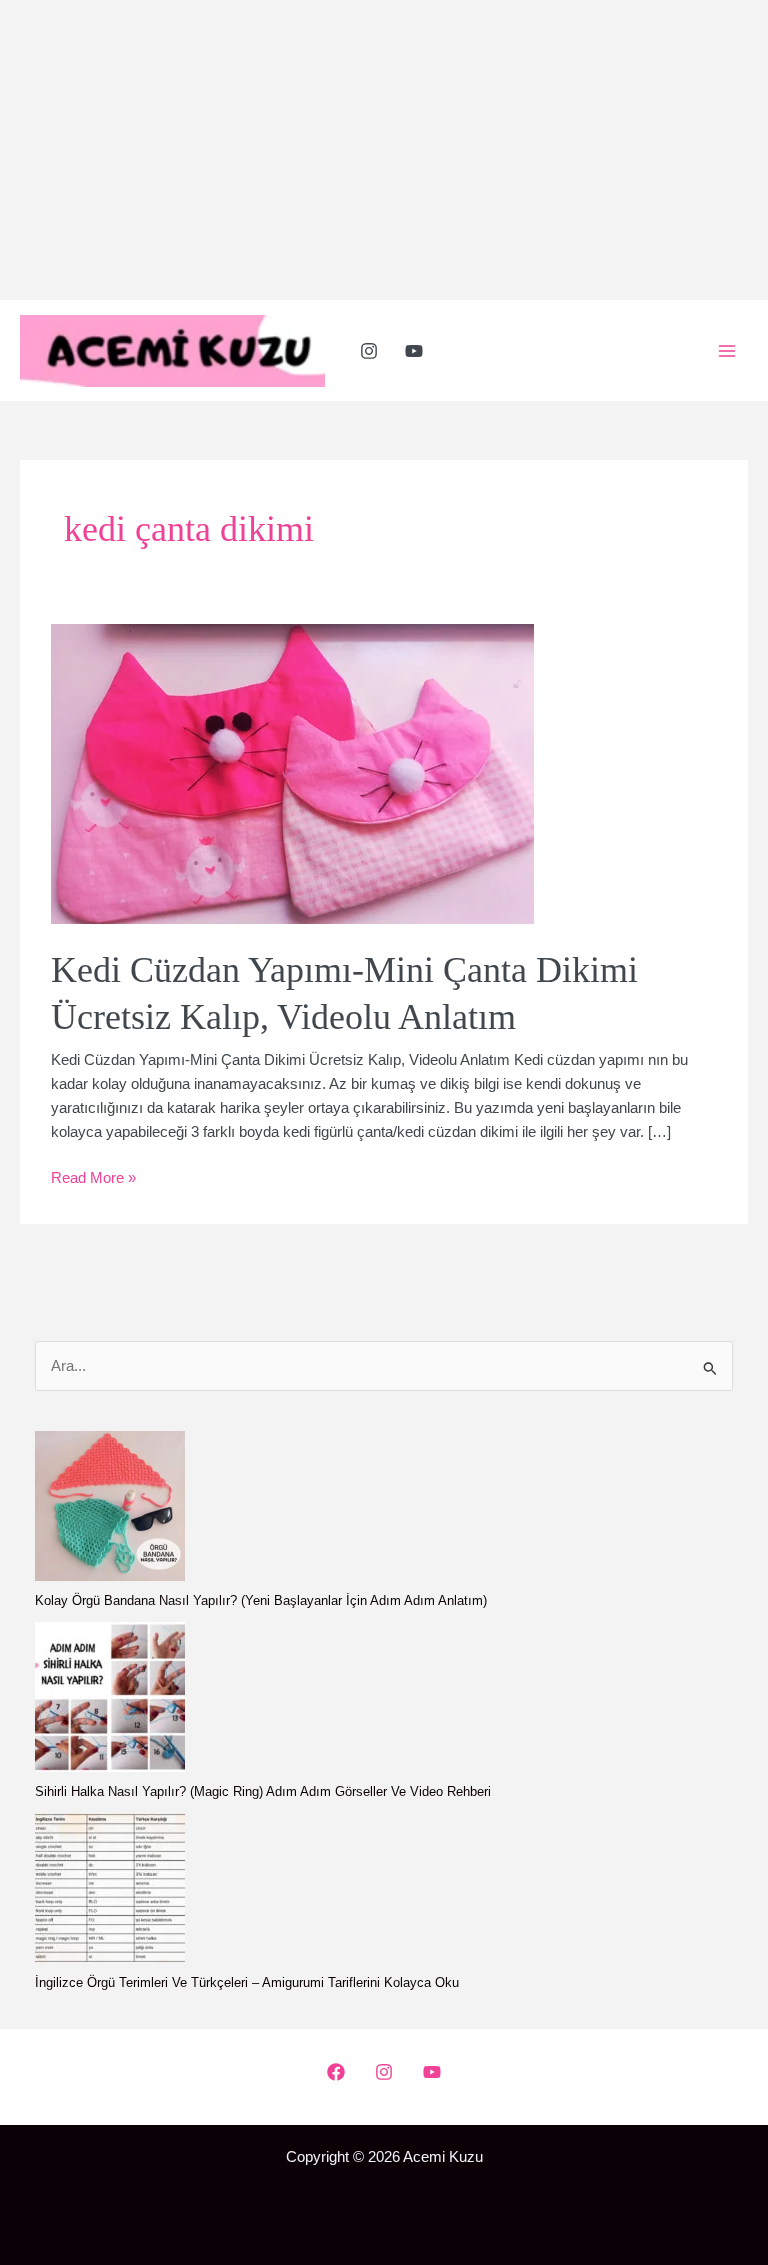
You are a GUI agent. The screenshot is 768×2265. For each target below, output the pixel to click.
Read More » (93, 1179)
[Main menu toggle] (727, 351)
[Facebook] (336, 2072)
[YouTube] (414, 351)
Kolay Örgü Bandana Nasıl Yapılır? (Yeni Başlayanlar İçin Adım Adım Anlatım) (261, 1600)
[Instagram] (369, 351)
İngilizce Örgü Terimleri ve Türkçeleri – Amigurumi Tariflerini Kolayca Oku (247, 1982)
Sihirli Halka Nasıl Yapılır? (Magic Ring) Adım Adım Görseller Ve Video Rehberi (263, 1791)
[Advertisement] (384, 150)
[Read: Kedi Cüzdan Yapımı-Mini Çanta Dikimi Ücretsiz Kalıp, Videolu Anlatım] (292, 773)
